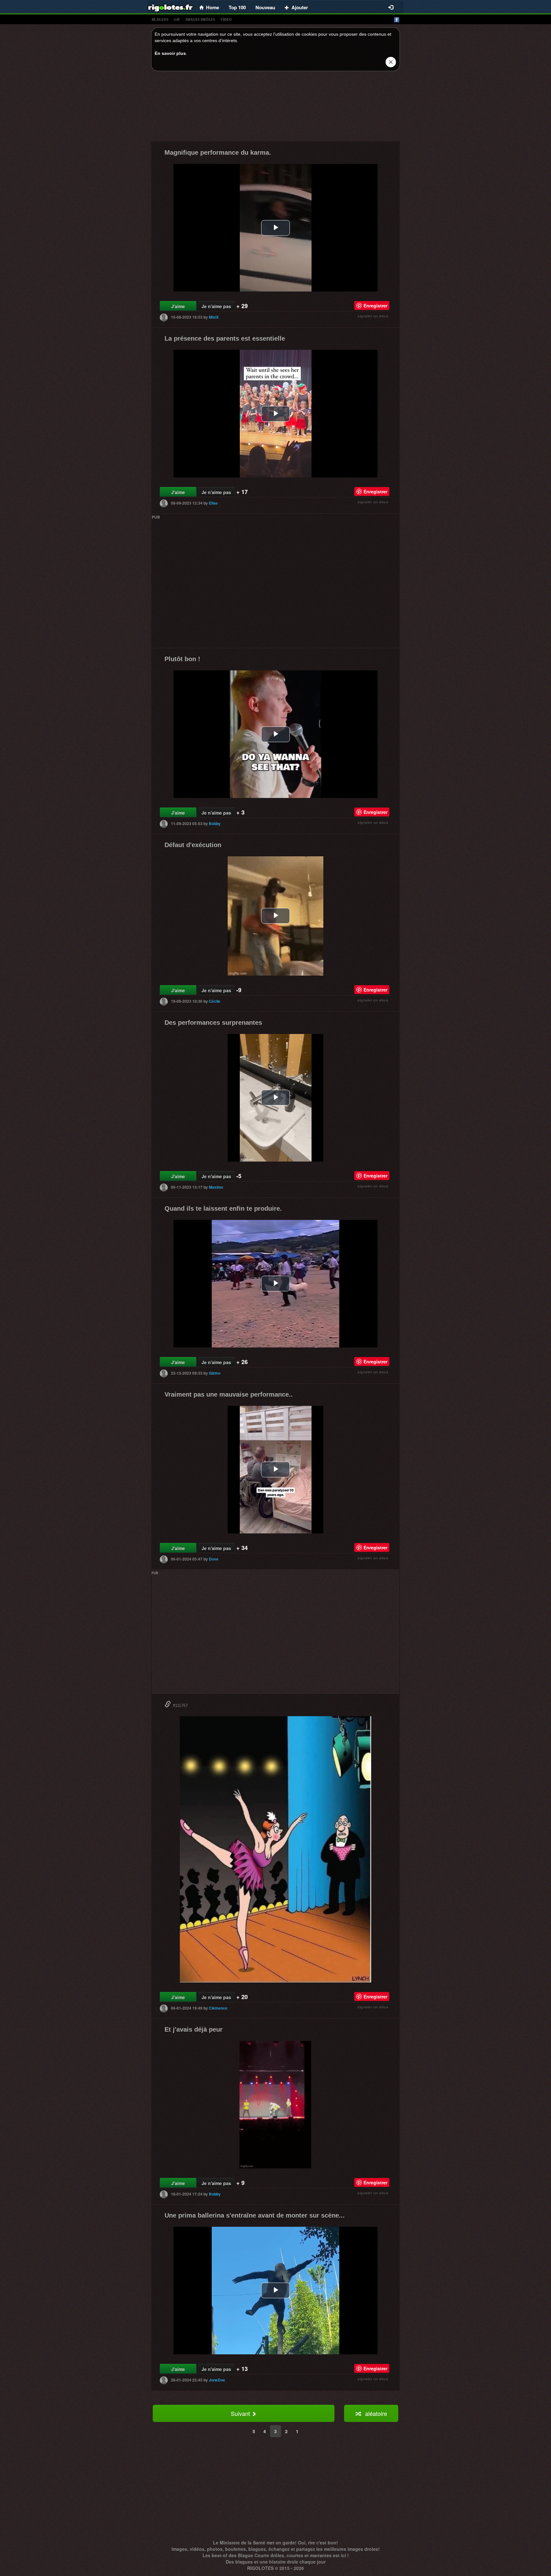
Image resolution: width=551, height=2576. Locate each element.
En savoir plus (170, 53)
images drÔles (200, 19)
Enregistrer (375, 306)
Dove (214, 1559)
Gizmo (215, 1373)
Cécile (215, 1001)
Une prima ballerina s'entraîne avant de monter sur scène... (255, 2215)
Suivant (241, 2413)
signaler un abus (373, 316)
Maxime (216, 1187)
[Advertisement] (275, 108)
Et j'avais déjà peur (194, 2029)
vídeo (226, 19)
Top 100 (237, 7)
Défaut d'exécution (193, 845)
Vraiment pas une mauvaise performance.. (229, 1394)
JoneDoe (217, 2380)
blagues (160, 19)
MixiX (214, 317)
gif (177, 19)
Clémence (218, 2008)
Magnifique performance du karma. (218, 152)
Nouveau (265, 7)
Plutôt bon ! (182, 659)
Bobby (215, 823)
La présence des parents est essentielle (225, 338)
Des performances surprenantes (213, 1022)
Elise (213, 503)
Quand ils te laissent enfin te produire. (223, 1208)
